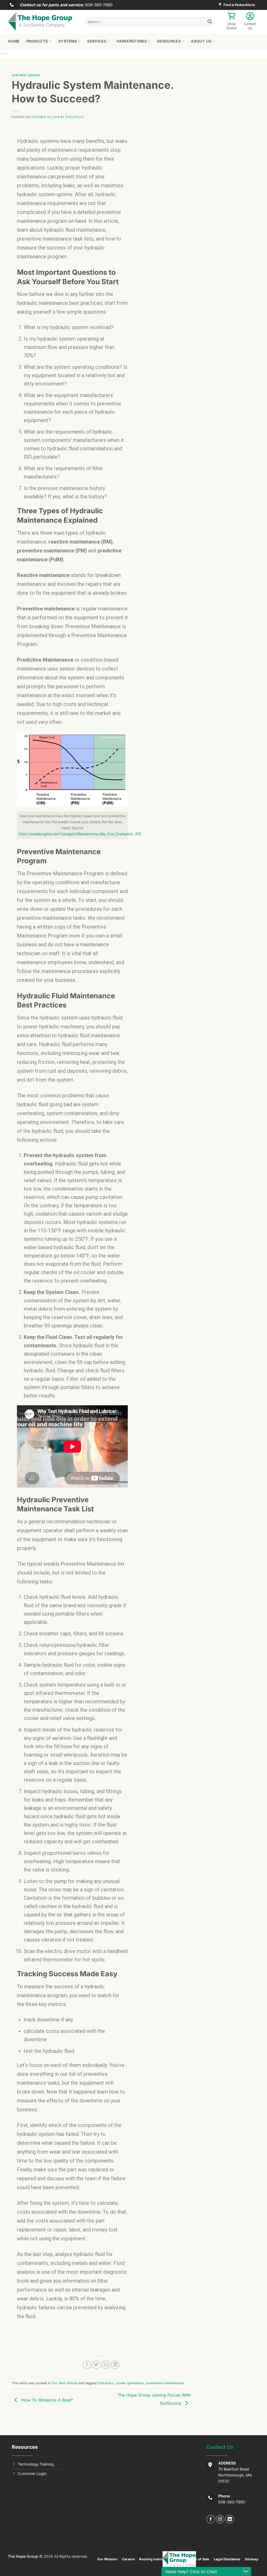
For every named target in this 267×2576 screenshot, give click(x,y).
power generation (130, 2383)
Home (14, 41)
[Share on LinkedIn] (115, 2365)
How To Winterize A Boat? (47, 2400)
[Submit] (210, 22)
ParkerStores (132, 41)
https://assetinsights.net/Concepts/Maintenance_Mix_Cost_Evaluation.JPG (80, 834)
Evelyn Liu (75, 117)
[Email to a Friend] (106, 2365)
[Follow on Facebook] (211, 2519)
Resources (169, 41)
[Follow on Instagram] (220, 2519)
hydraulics (106, 2383)
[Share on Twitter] (96, 2365)
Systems (68, 41)
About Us (201, 41)
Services (97, 41)
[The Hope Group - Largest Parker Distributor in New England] (42, 22)
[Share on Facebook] (87, 2365)
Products (37, 41)
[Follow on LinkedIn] (230, 2519)
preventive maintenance (165, 2383)
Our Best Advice (26, 75)
